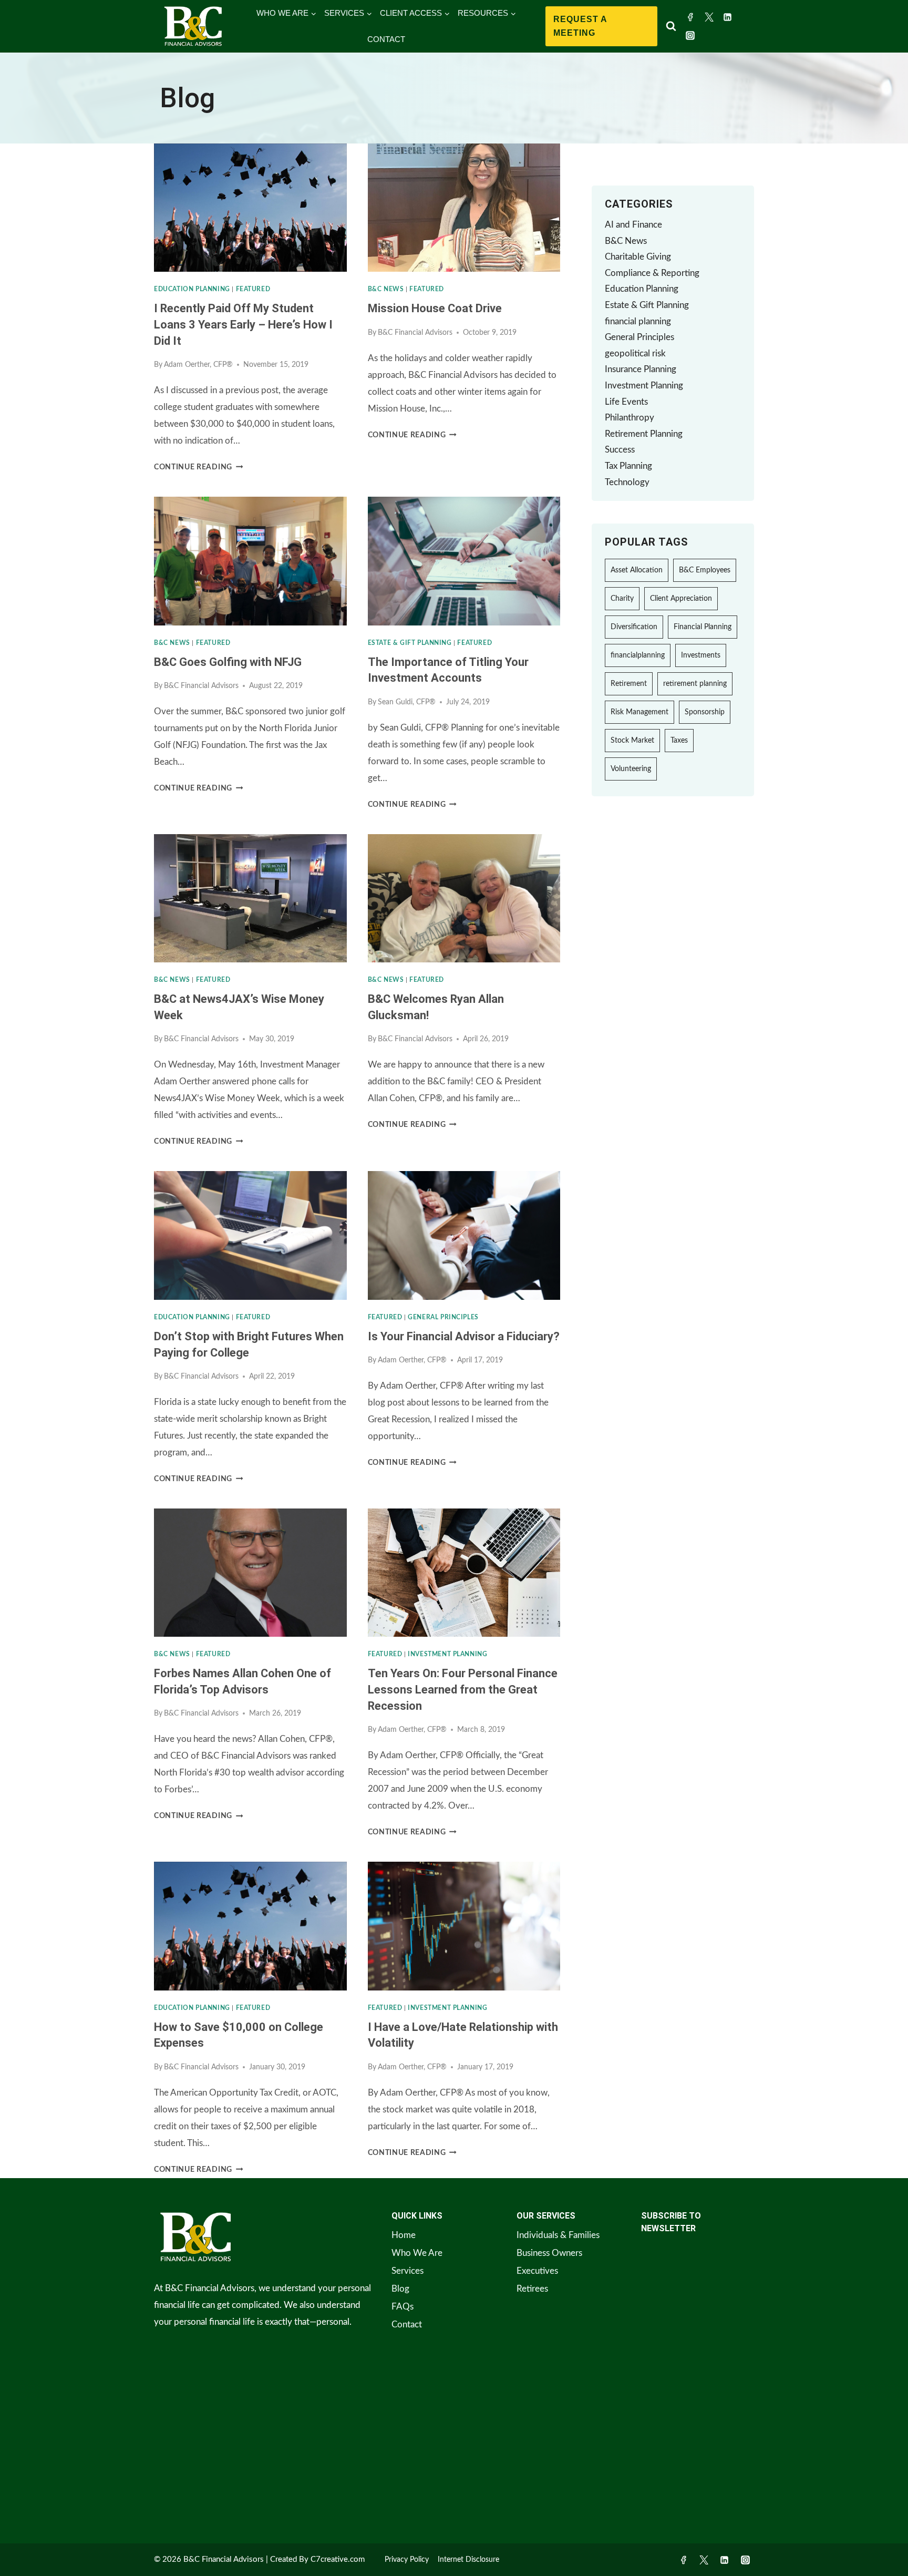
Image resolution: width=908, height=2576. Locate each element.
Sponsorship (705, 712)
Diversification (634, 627)
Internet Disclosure (468, 2560)
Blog (400, 2289)
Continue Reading (198, 467)
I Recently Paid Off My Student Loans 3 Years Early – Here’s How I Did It (243, 325)
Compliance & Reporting (652, 273)
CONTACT (386, 39)
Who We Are (417, 2253)
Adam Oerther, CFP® (198, 365)
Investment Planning (447, 1654)
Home (404, 2235)
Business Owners (549, 2253)
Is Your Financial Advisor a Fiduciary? (464, 1336)
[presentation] (250, 208)
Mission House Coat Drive (435, 308)
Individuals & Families (558, 2235)
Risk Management (639, 712)
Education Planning (192, 289)
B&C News (386, 289)
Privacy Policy (407, 2560)
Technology (627, 482)
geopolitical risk (635, 353)
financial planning (638, 321)
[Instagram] (690, 36)
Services (407, 2271)
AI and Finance (633, 225)
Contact (407, 2324)
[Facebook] (690, 17)
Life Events (626, 402)
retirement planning (695, 684)
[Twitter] (709, 17)
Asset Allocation (637, 570)
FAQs (403, 2307)
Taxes (679, 741)
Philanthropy (630, 418)
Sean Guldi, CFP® (407, 702)
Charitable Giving (638, 257)
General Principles (443, 1317)
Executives (537, 2271)
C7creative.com (338, 2559)
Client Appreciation (681, 599)
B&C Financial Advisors (415, 333)
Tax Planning (628, 466)
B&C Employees (705, 570)
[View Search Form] (671, 26)
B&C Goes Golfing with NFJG (228, 662)
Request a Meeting (580, 26)
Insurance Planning (641, 369)
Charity (622, 599)
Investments (701, 655)
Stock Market (632, 741)
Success (620, 450)
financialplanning (638, 655)
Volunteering (631, 769)
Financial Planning (703, 627)
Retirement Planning (644, 434)
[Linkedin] (728, 17)
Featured (253, 289)
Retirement (629, 684)
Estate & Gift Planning (410, 643)
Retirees (532, 2289)
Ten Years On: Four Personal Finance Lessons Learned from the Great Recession (463, 1690)
